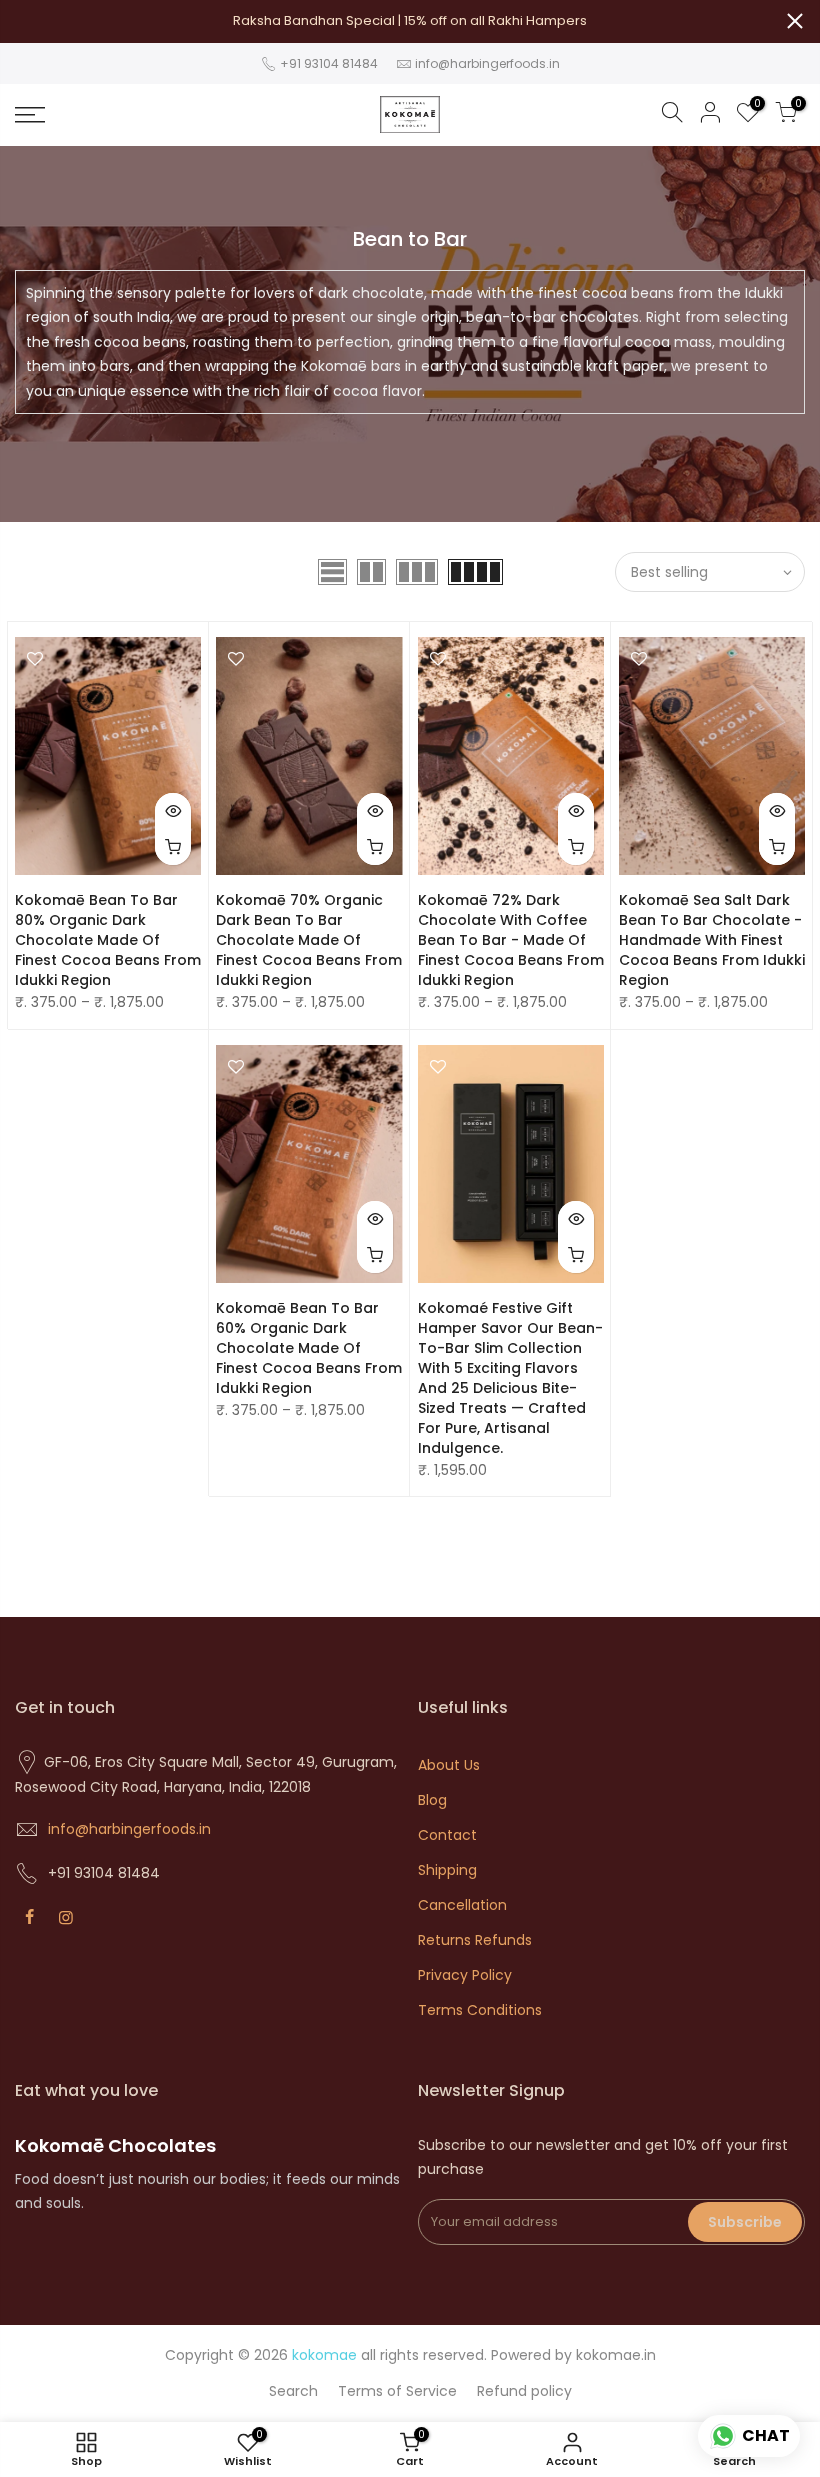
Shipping (447, 1870)
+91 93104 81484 (327, 63)
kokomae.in (616, 2355)
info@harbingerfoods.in (487, 63)
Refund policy (524, 2391)
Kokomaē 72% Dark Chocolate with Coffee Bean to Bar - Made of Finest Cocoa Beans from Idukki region (511, 940)
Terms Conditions (480, 2010)
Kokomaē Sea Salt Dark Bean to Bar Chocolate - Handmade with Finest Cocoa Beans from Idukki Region (712, 940)
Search (293, 2391)
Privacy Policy (465, 1975)
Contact (447, 1835)
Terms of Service (397, 2391)
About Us (449, 1765)
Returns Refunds (475, 1940)
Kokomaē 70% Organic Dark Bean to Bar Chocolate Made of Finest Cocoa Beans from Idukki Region (309, 940)
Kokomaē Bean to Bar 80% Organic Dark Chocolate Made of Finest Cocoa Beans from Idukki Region (108, 940)
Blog (432, 1800)
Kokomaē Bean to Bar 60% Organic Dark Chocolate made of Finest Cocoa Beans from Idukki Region (309, 1348)
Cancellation (462, 1905)
